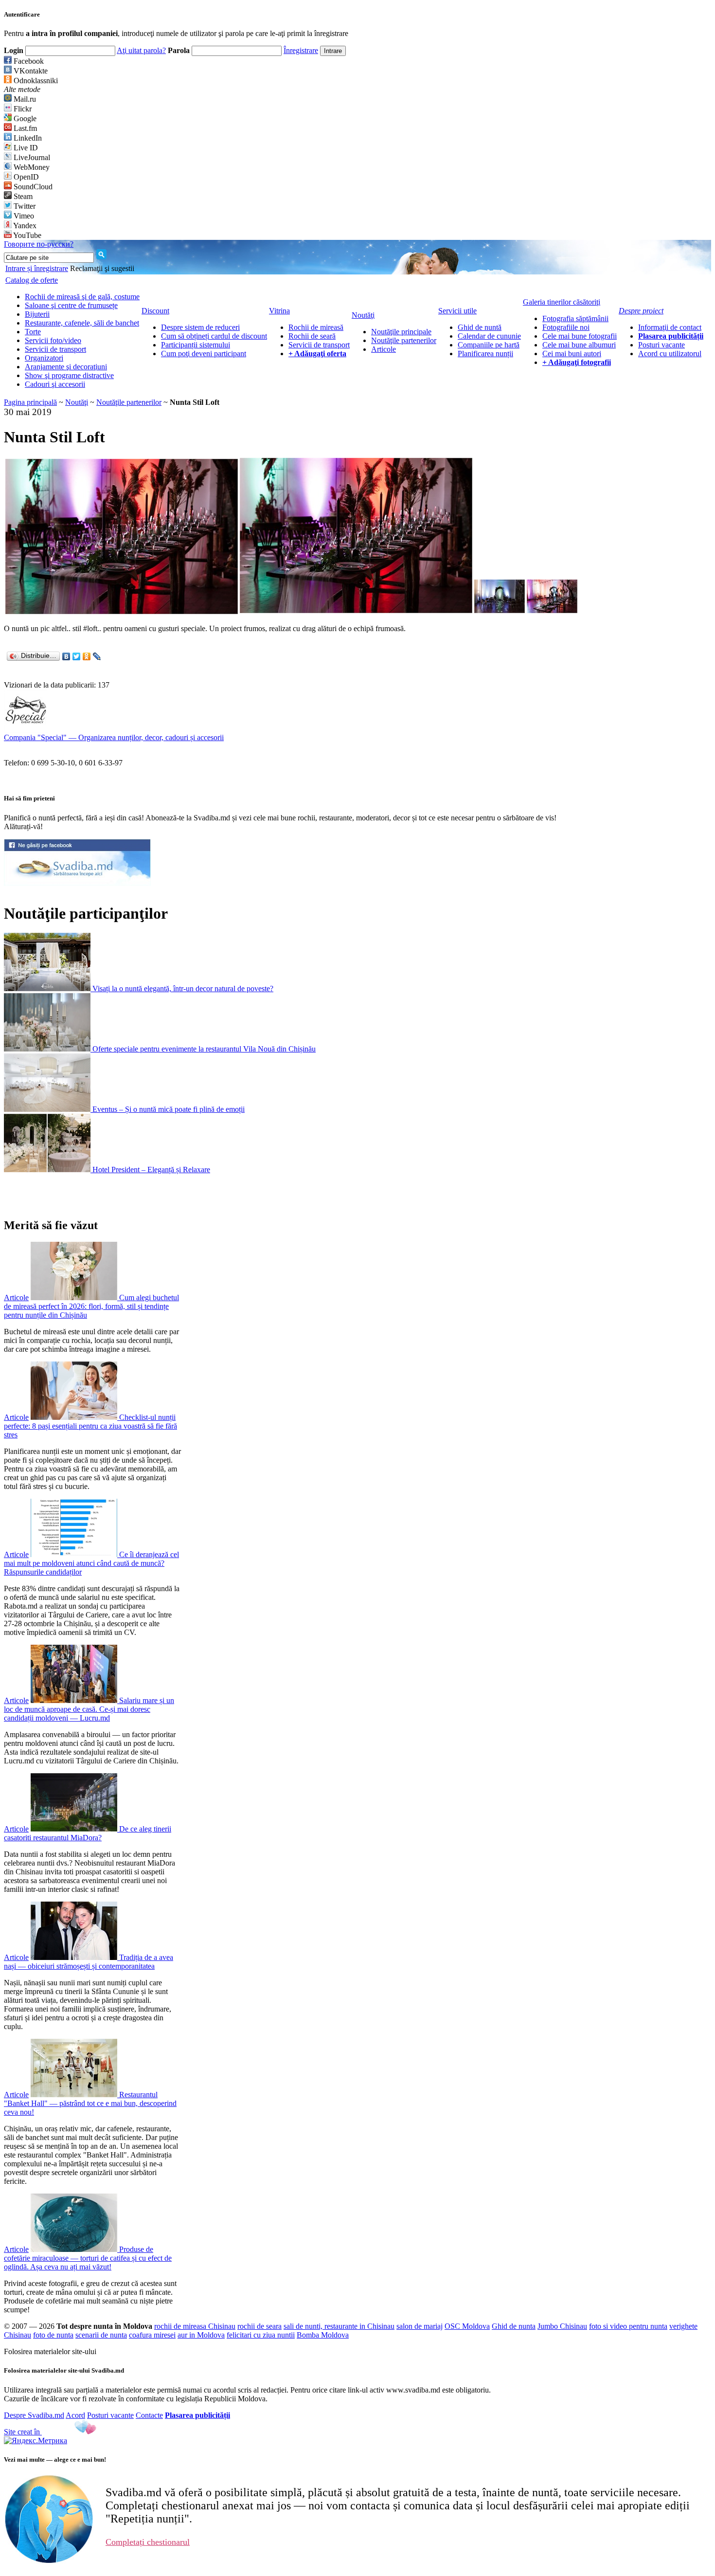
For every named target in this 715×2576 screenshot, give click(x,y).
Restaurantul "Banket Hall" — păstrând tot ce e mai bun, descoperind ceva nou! (90, 2103)
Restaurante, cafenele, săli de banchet (82, 323)
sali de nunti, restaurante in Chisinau (339, 2326)
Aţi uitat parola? (141, 50)
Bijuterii (37, 314)
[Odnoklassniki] (87, 656)
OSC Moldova (467, 2326)
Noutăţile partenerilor (404, 340)
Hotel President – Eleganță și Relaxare (151, 1170)
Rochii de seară (312, 336)
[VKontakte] (66, 656)
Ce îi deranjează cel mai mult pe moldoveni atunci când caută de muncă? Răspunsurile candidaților (91, 1563)
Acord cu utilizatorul (670, 354)
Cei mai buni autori (572, 354)
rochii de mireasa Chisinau (195, 2326)
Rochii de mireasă (316, 327)
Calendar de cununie (489, 336)
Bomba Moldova (323, 2335)
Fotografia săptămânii (575, 318)
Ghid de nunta (514, 2326)
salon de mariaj (420, 2326)
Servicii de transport (55, 349)
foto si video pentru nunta (628, 2326)
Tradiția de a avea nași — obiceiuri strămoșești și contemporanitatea (89, 1962)
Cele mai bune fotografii (580, 336)
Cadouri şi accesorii (55, 384)
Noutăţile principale (401, 332)
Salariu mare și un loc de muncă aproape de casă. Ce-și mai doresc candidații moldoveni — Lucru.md (89, 1709)
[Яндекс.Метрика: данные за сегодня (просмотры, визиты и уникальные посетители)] (36, 2441)
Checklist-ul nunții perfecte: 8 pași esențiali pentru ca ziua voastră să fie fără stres (90, 1426)
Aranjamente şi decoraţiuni (66, 367)
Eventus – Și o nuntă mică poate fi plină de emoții (169, 1109)
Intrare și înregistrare (37, 268)
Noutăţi (77, 402)
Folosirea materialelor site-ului (50, 2351)
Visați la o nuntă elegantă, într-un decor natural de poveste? (183, 989)
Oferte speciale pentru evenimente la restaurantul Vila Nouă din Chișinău (204, 1049)
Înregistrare (301, 50)
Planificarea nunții (485, 354)
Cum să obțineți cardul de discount (214, 336)
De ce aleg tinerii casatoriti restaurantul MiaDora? (88, 1833)
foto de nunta (53, 2335)
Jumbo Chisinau (562, 2326)
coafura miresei (152, 2335)
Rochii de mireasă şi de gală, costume (82, 297)
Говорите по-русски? (39, 244)
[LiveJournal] (97, 656)
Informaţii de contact (670, 327)
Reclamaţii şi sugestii (102, 268)
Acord (75, 2415)
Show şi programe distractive (69, 375)
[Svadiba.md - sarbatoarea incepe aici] (77, 883)
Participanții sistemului (196, 345)
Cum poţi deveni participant (204, 354)
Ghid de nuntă (480, 327)
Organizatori (44, 358)
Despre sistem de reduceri (200, 327)
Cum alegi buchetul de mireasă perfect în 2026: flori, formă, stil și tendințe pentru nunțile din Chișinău (91, 1306)
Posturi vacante (661, 345)
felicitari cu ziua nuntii (261, 2335)
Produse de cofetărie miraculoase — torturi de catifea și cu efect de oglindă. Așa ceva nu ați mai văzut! (88, 2258)
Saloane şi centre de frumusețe (71, 305)
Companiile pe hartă (489, 345)
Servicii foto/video (53, 340)
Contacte (149, 2415)
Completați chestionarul (148, 2542)
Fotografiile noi (566, 327)
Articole (384, 349)
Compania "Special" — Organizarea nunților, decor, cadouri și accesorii (114, 737)
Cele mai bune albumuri (579, 345)
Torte (33, 332)
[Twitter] (77, 656)
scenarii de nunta (101, 2335)
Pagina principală (30, 402)
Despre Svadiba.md (34, 2415)
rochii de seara (259, 2326)
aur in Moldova (201, 2335)
